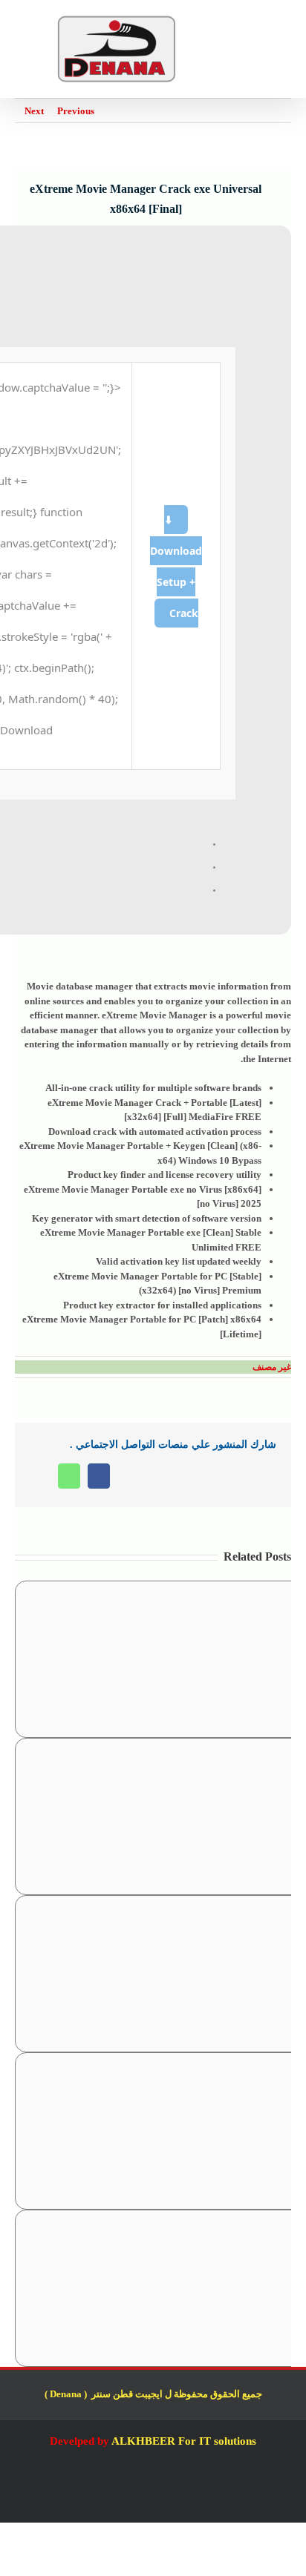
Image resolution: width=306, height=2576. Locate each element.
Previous (76, 111)
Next (34, 111)
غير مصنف (272, 1367)
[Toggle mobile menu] (285, 23)
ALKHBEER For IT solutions (184, 2441)
